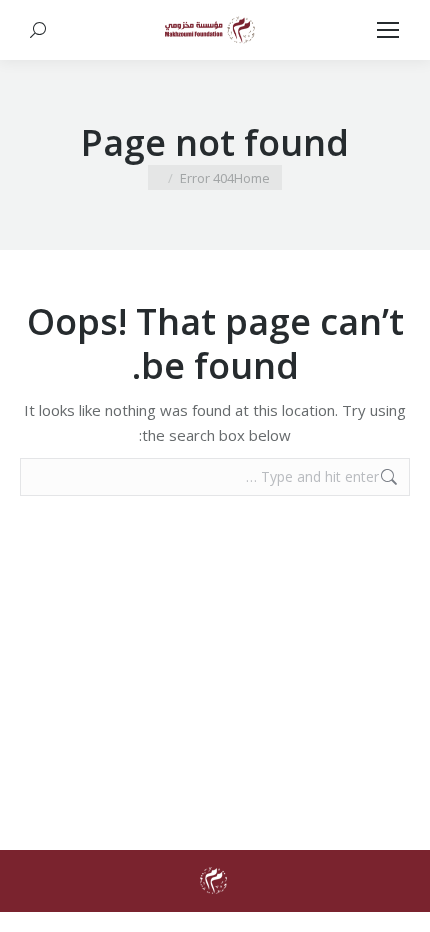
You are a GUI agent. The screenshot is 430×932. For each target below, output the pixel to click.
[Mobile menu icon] (388, 30)
